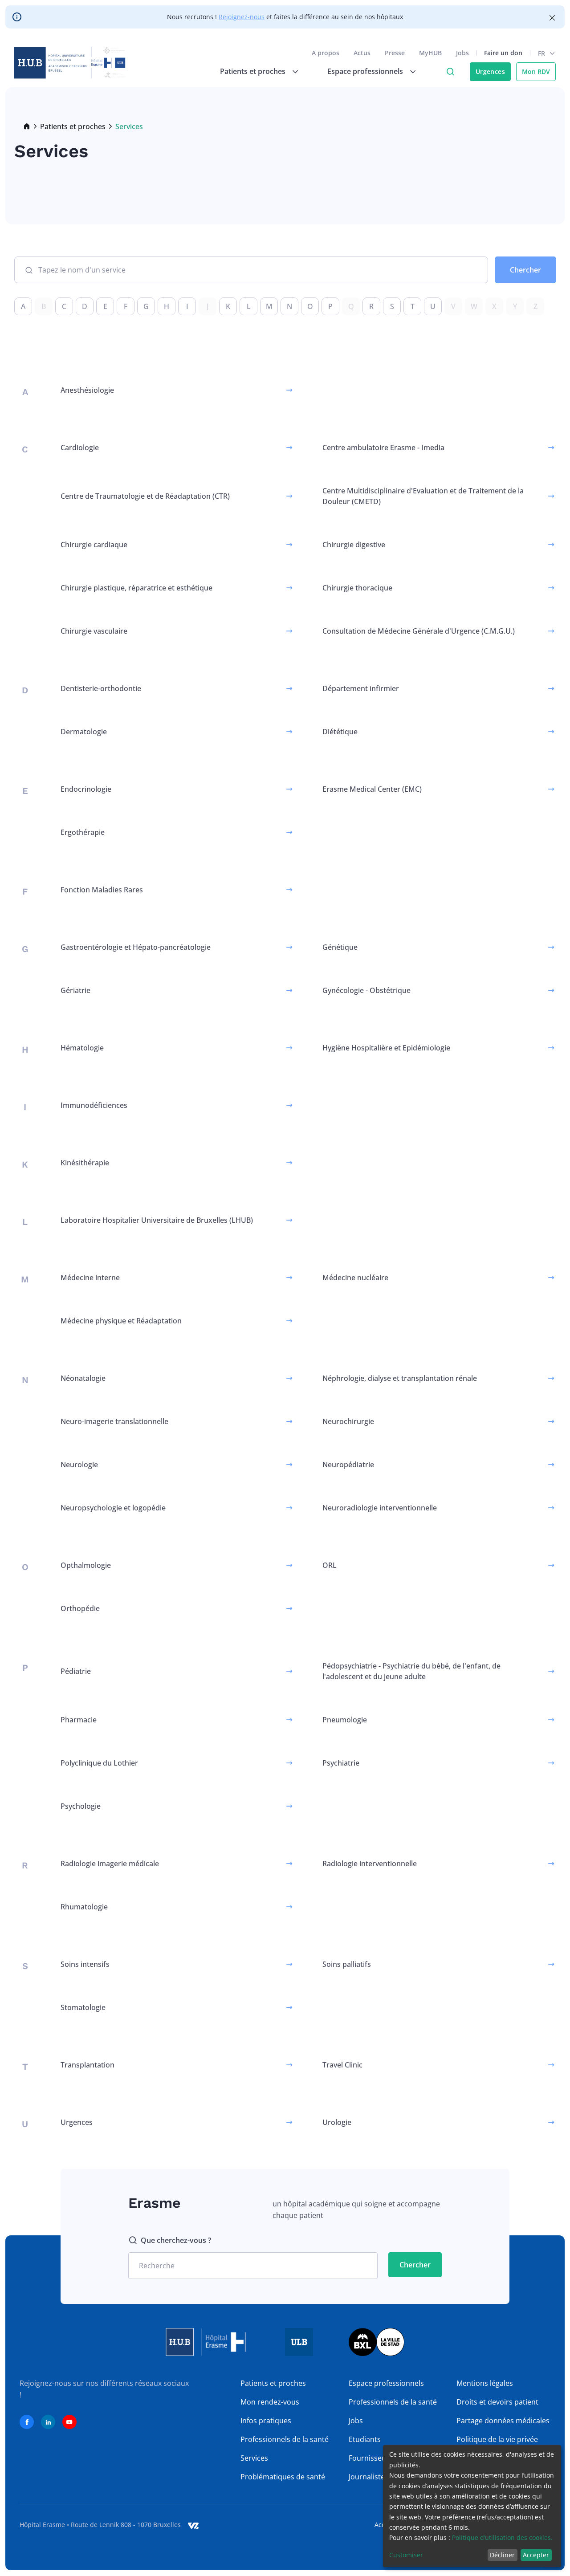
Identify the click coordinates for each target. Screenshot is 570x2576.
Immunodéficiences (94, 1105)
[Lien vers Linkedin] (48, 2422)
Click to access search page (450, 72)
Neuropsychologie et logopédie (113, 1508)
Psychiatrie (341, 1763)
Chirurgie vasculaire (94, 631)
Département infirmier (361, 688)
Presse (395, 53)
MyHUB (430, 53)
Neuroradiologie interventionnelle (380, 1508)
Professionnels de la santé (285, 2439)
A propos (326, 53)
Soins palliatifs (347, 1964)
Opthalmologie (86, 1565)
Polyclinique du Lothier (99, 1763)
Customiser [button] (406, 2555)
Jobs (462, 53)
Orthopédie (80, 1608)
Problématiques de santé (283, 2477)
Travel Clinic (342, 2065)
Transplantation (88, 2065)
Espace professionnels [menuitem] (365, 71)
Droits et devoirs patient (497, 2402)
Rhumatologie (84, 1907)
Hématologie (82, 1048)
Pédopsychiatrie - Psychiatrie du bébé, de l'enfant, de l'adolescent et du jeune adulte (411, 1671)
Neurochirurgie (348, 1421)
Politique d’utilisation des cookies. (502, 2537)
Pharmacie (79, 1720)
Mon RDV (536, 71)
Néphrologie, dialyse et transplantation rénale (400, 1378)
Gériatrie (75, 990)
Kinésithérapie (85, 1163)
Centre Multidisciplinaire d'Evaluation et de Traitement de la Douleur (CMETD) (423, 496)
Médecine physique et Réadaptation (121, 1321)
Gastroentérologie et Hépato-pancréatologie (136, 947)
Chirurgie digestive (354, 545)
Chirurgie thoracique (357, 588)
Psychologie (81, 1806)
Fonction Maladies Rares (102, 890)
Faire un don (503, 53)
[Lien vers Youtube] (69, 2422)
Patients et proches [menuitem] (253, 71)
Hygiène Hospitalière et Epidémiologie (386, 1048)
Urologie (337, 2122)
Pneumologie (345, 1720)
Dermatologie (84, 732)
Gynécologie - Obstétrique (366, 990)
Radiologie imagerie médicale (110, 1864)
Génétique (340, 947)
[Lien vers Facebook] (27, 2422)
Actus (362, 53)
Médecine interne (90, 1278)
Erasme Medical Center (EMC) (372, 789)
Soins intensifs (85, 1964)
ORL (330, 1565)
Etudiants (365, 2439)
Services (254, 2458)
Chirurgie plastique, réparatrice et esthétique (136, 588)
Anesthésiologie (87, 390)
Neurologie (79, 1465)
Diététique (340, 732)
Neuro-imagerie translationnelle (114, 1421)
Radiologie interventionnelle (370, 1864)
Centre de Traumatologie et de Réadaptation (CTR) (145, 496)
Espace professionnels (386, 2383)
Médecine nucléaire (355, 1278)
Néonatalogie (83, 1378)
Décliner (502, 2555)
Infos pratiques (266, 2421)
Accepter (536, 2555)
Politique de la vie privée (497, 2439)
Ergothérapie (83, 832)
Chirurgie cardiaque (94, 545)
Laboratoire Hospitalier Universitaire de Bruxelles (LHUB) (157, 1220)
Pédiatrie (76, 1671)
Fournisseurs (371, 2458)
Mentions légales (485, 2383)
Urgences (490, 71)
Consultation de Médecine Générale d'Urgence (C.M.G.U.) (419, 631)
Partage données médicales (503, 2421)
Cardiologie (80, 448)
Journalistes (368, 2477)
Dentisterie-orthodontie (101, 688)
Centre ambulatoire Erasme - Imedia (383, 448)
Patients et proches (73, 126)
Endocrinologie (86, 789)
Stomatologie (83, 2007)
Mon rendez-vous (270, 2402)
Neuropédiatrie (348, 1465)
